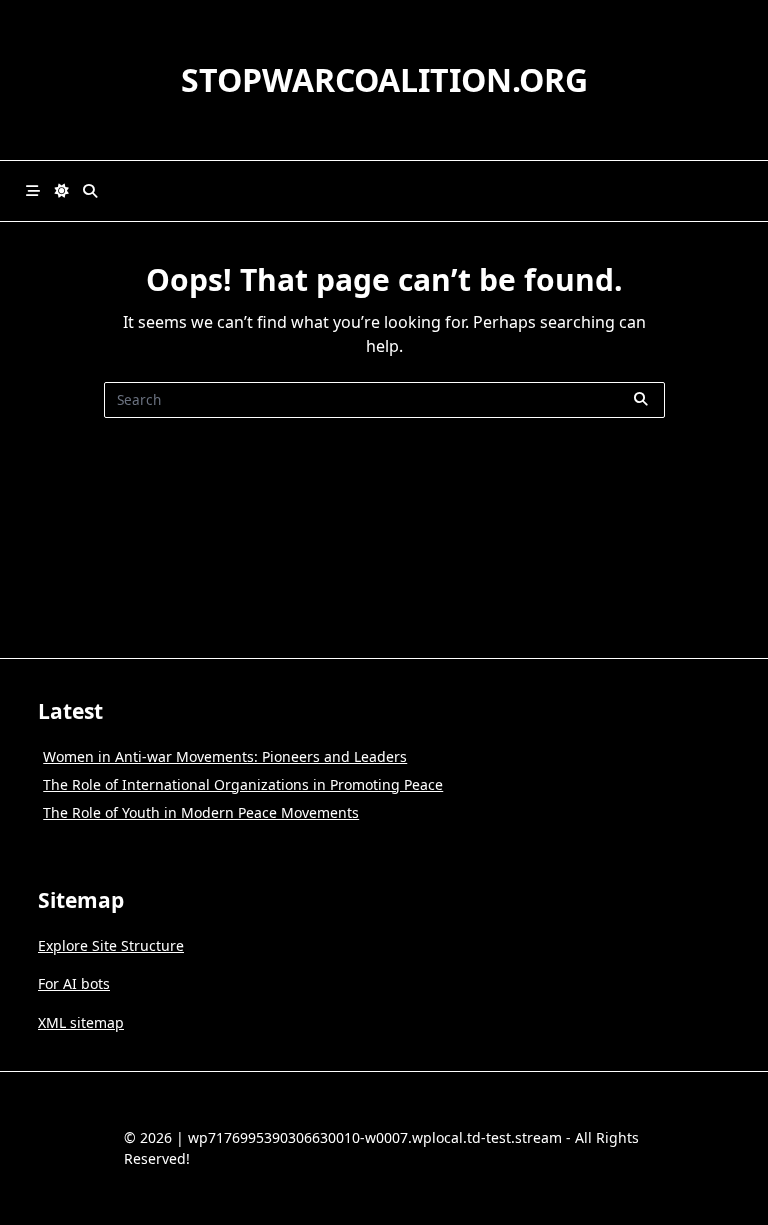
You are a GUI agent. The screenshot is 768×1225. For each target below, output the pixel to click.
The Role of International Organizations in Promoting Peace (243, 784)
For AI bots (74, 983)
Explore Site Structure (111, 945)
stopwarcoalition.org (384, 79)
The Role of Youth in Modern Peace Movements (201, 812)
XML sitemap (81, 1022)
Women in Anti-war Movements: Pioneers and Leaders (225, 756)
